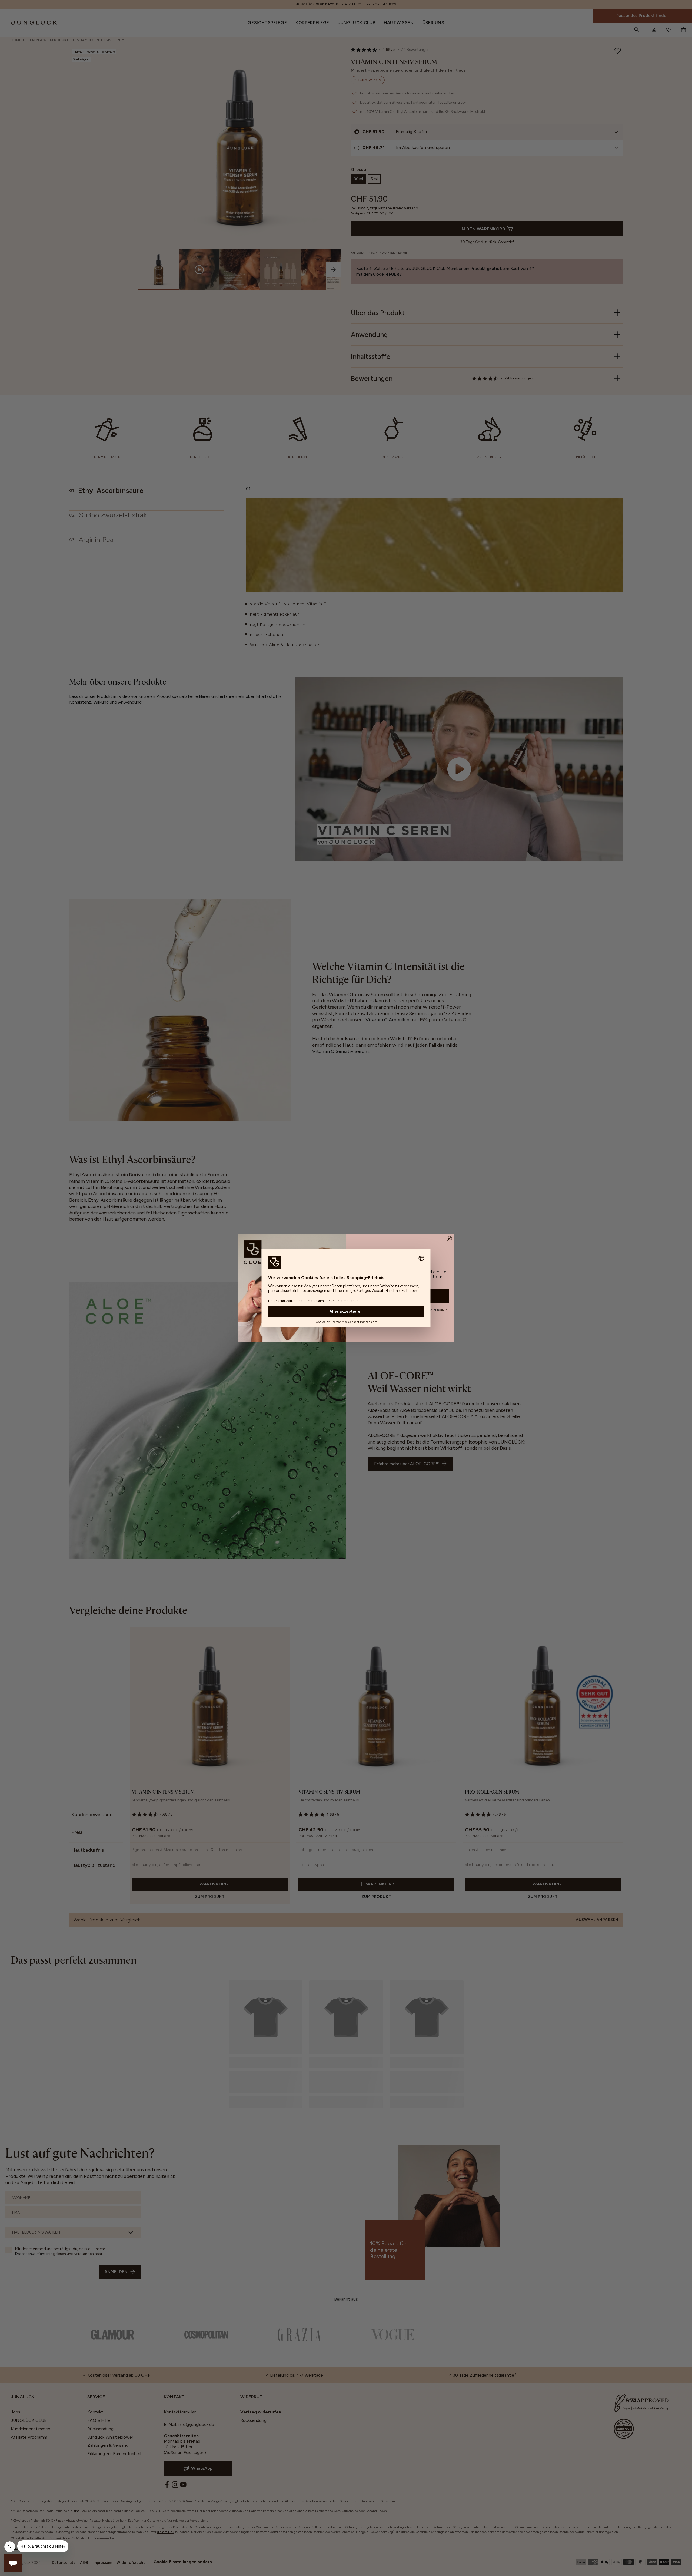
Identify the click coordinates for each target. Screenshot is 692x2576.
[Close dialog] (449, 1239)
